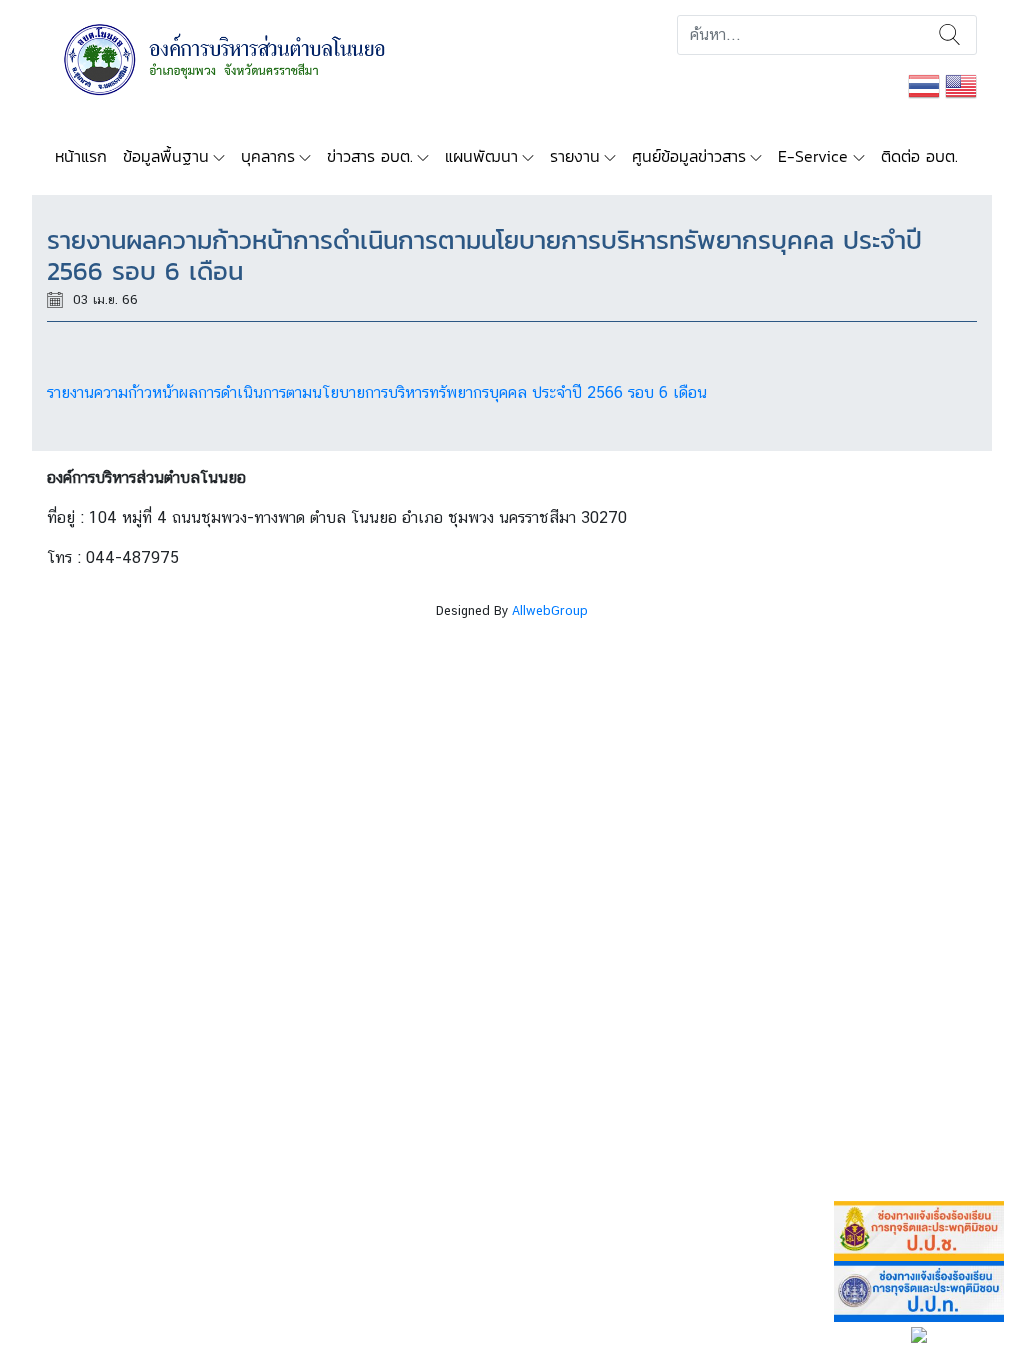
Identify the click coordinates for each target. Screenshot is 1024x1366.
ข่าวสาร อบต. (370, 156)
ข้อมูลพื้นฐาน (166, 156)
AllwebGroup (550, 610)
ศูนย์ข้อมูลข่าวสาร (689, 156)
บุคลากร (268, 156)
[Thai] (924, 84)
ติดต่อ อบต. (919, 156)
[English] (961, 84)
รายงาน (575, 156)
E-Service (813, 156)
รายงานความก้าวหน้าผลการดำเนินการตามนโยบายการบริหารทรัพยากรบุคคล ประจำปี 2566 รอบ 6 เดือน (377, 392)
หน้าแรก (81, 156)
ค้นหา (949, 35)
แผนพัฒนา (481, 156)
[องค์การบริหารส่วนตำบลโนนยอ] (251, 57)
